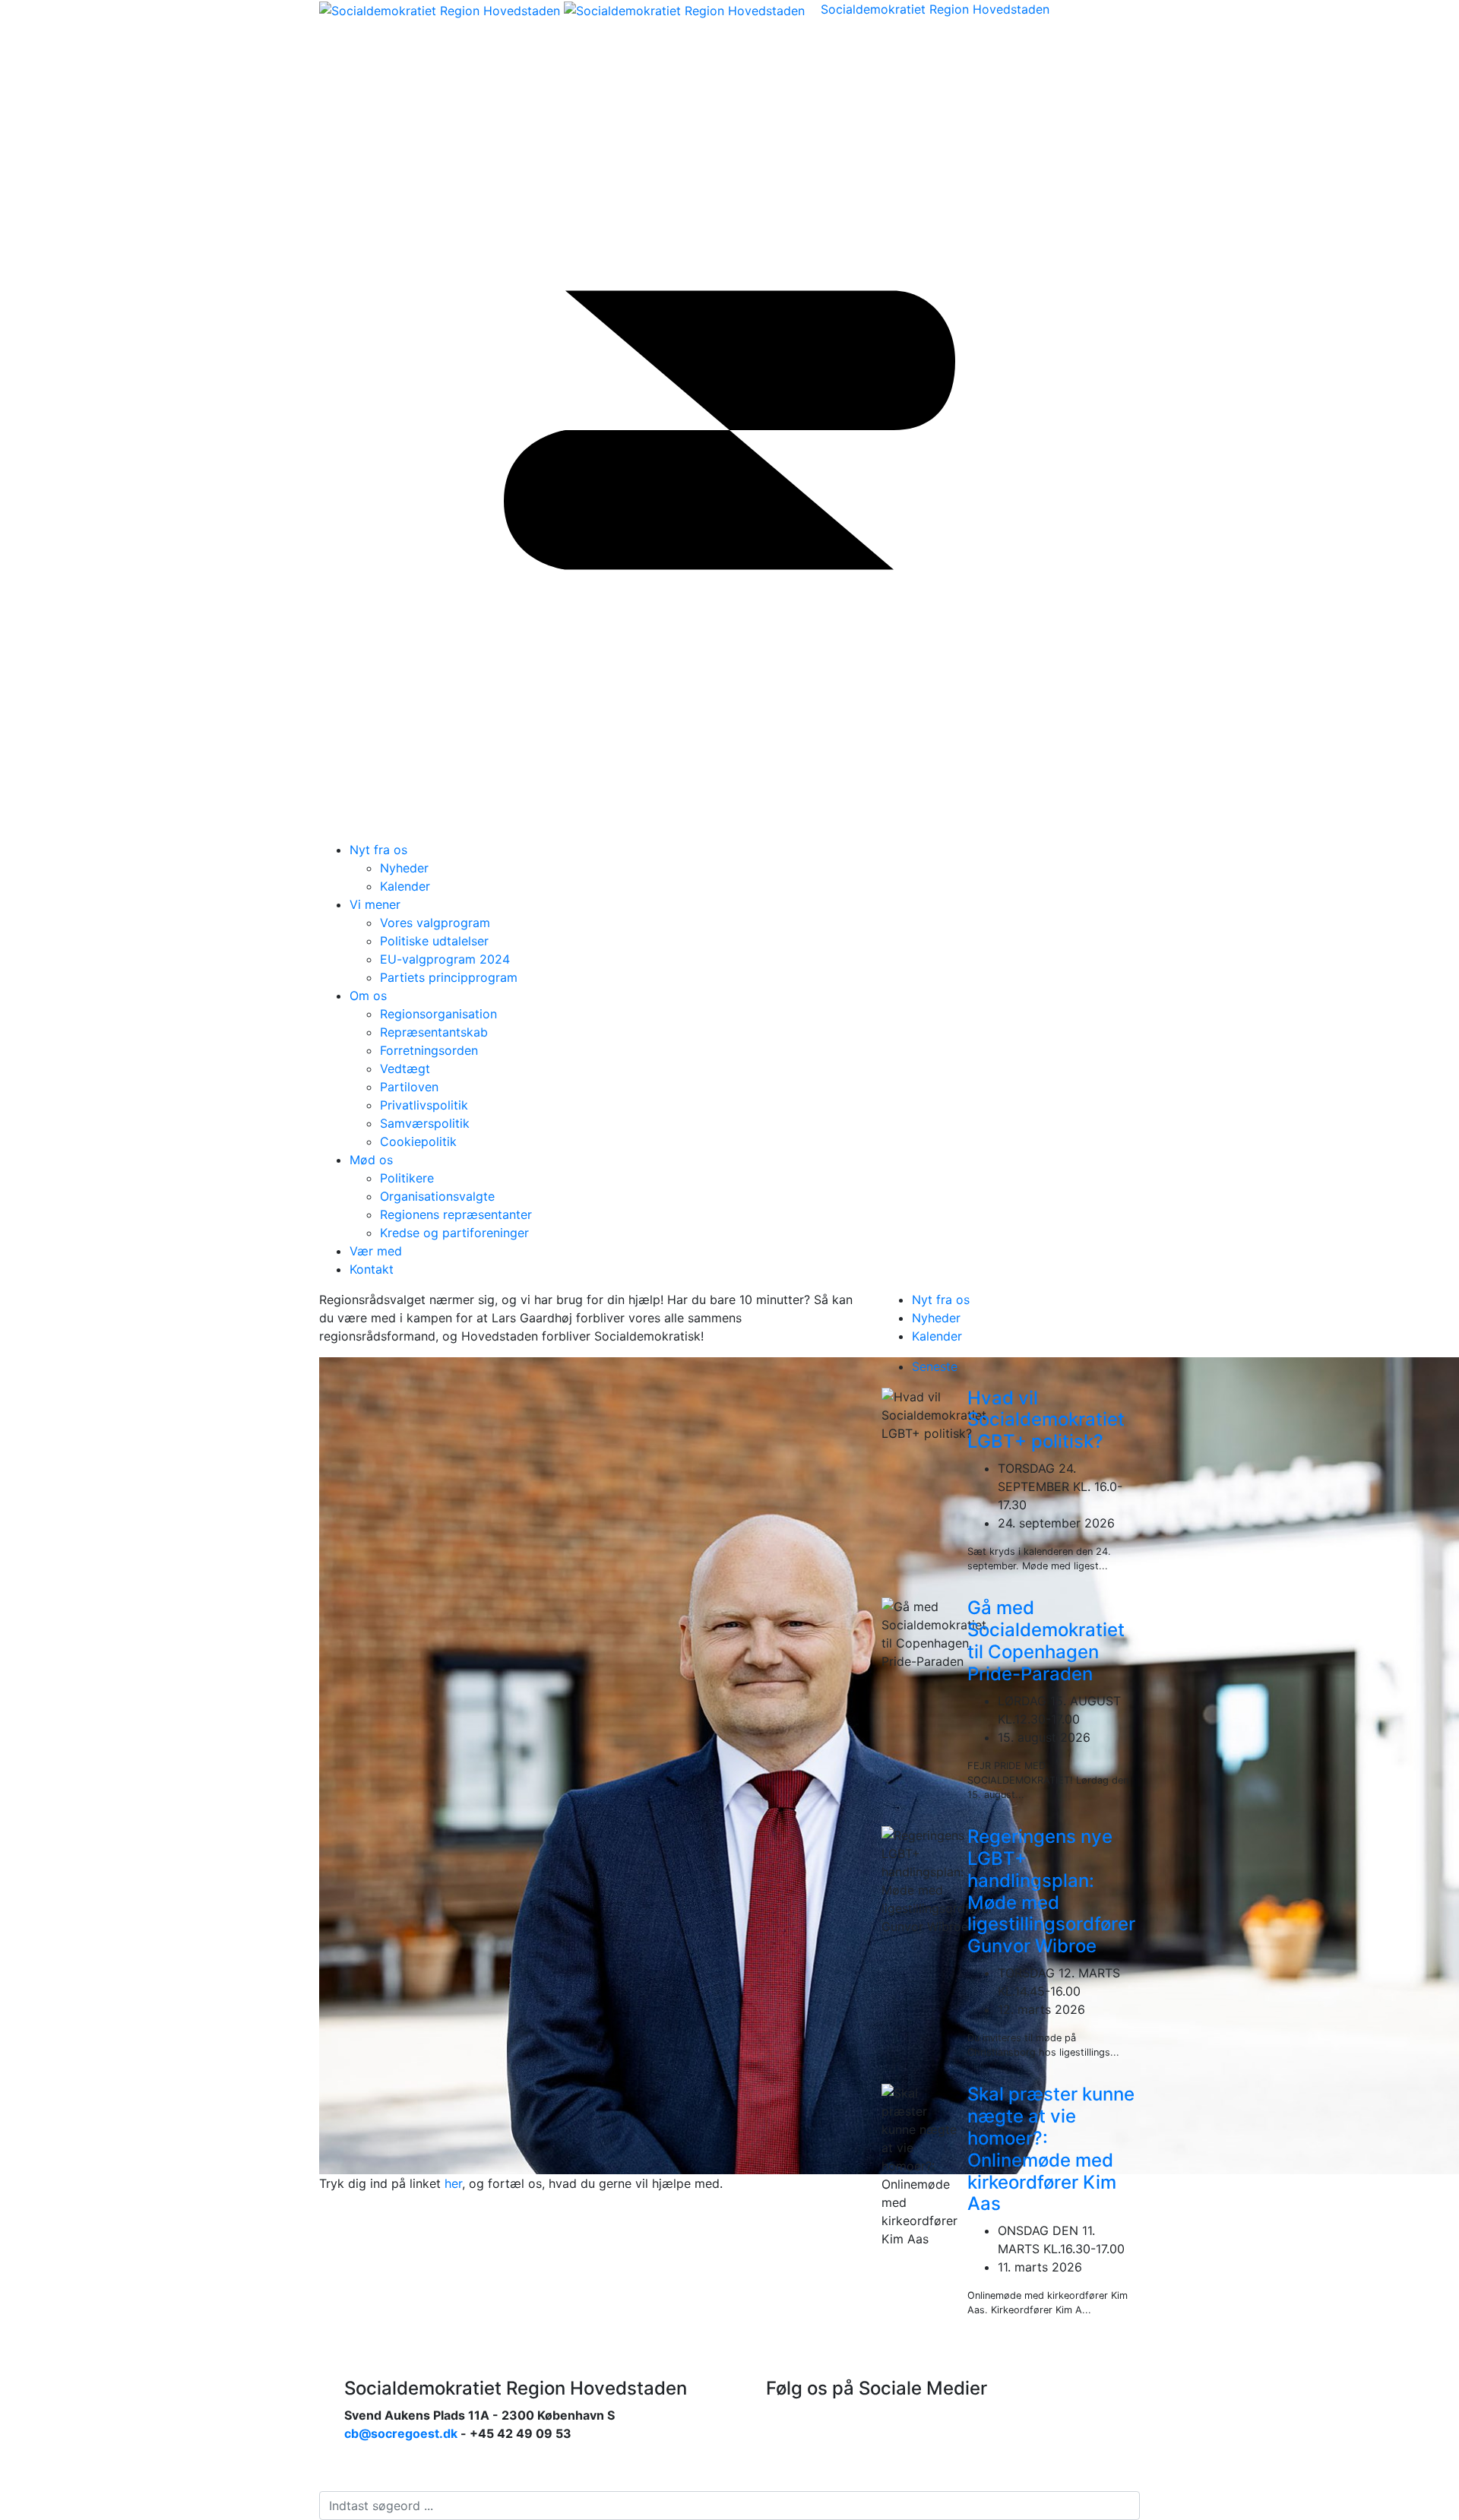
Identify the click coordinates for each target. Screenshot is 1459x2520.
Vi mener (375, 904)
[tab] (1026, 1300)
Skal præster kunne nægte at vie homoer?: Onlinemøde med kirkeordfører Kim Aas (1051, 2149)
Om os (368, 996)
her (453, 2183)
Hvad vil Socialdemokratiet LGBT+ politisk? (1046, 1420)
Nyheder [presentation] (936, 1318)
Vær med (376, 1251)
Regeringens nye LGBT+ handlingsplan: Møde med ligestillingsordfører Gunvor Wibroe (1051, 1891)
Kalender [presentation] (937, 1336)
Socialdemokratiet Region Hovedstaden (935, 9)
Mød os (371, 1160)
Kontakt (372, 1269)
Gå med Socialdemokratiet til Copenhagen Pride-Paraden (1046, 1640)
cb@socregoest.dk (401, 2433)
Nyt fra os (378, 850)
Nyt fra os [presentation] (941, 1300)
